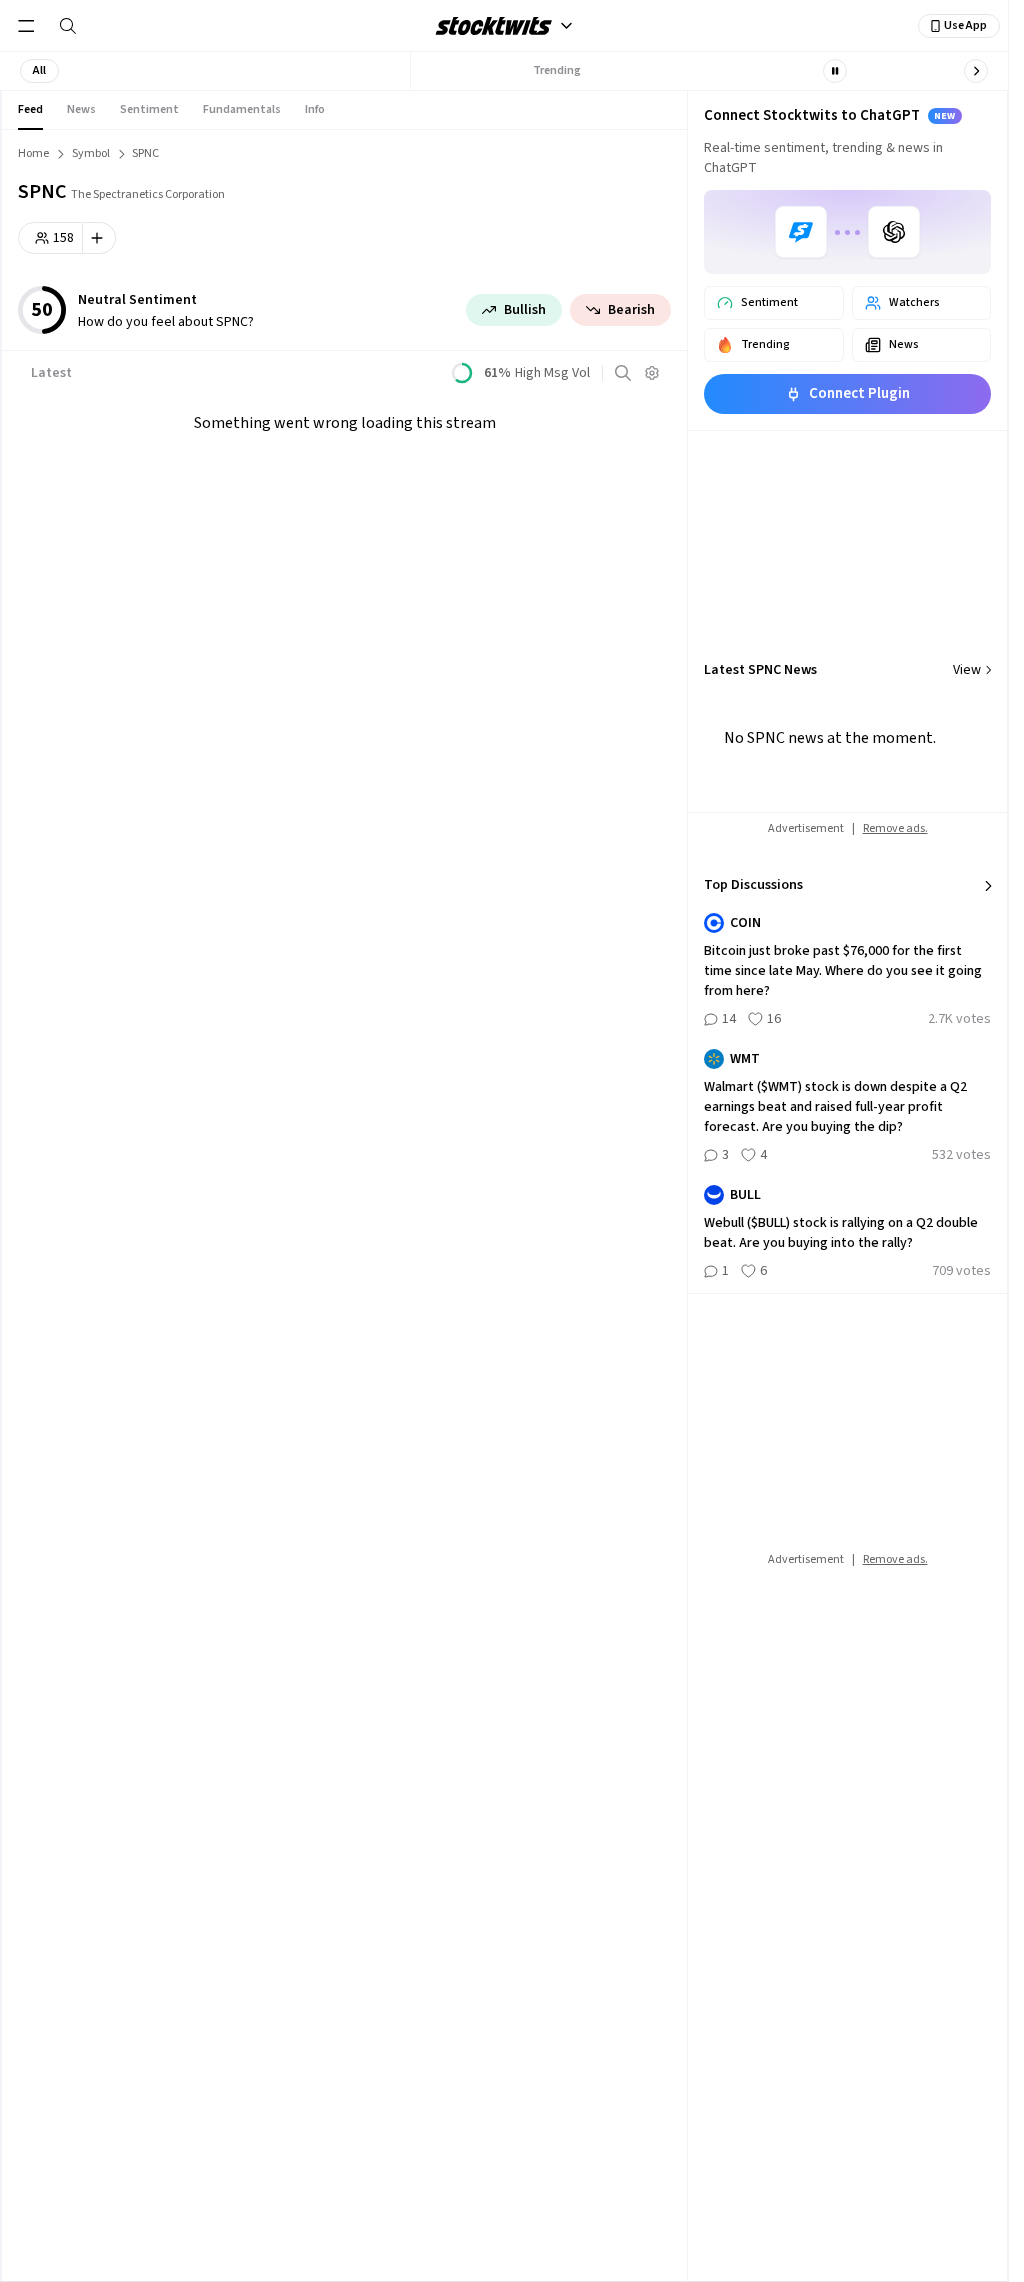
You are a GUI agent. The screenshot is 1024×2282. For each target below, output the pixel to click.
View (967, 670)
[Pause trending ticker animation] (835, 71)
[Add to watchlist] (99, 238)
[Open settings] (652, 373)
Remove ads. (895, 828)
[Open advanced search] (623, 373)
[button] (39, 71)
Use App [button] (965, 25)
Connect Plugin (859, 393)
